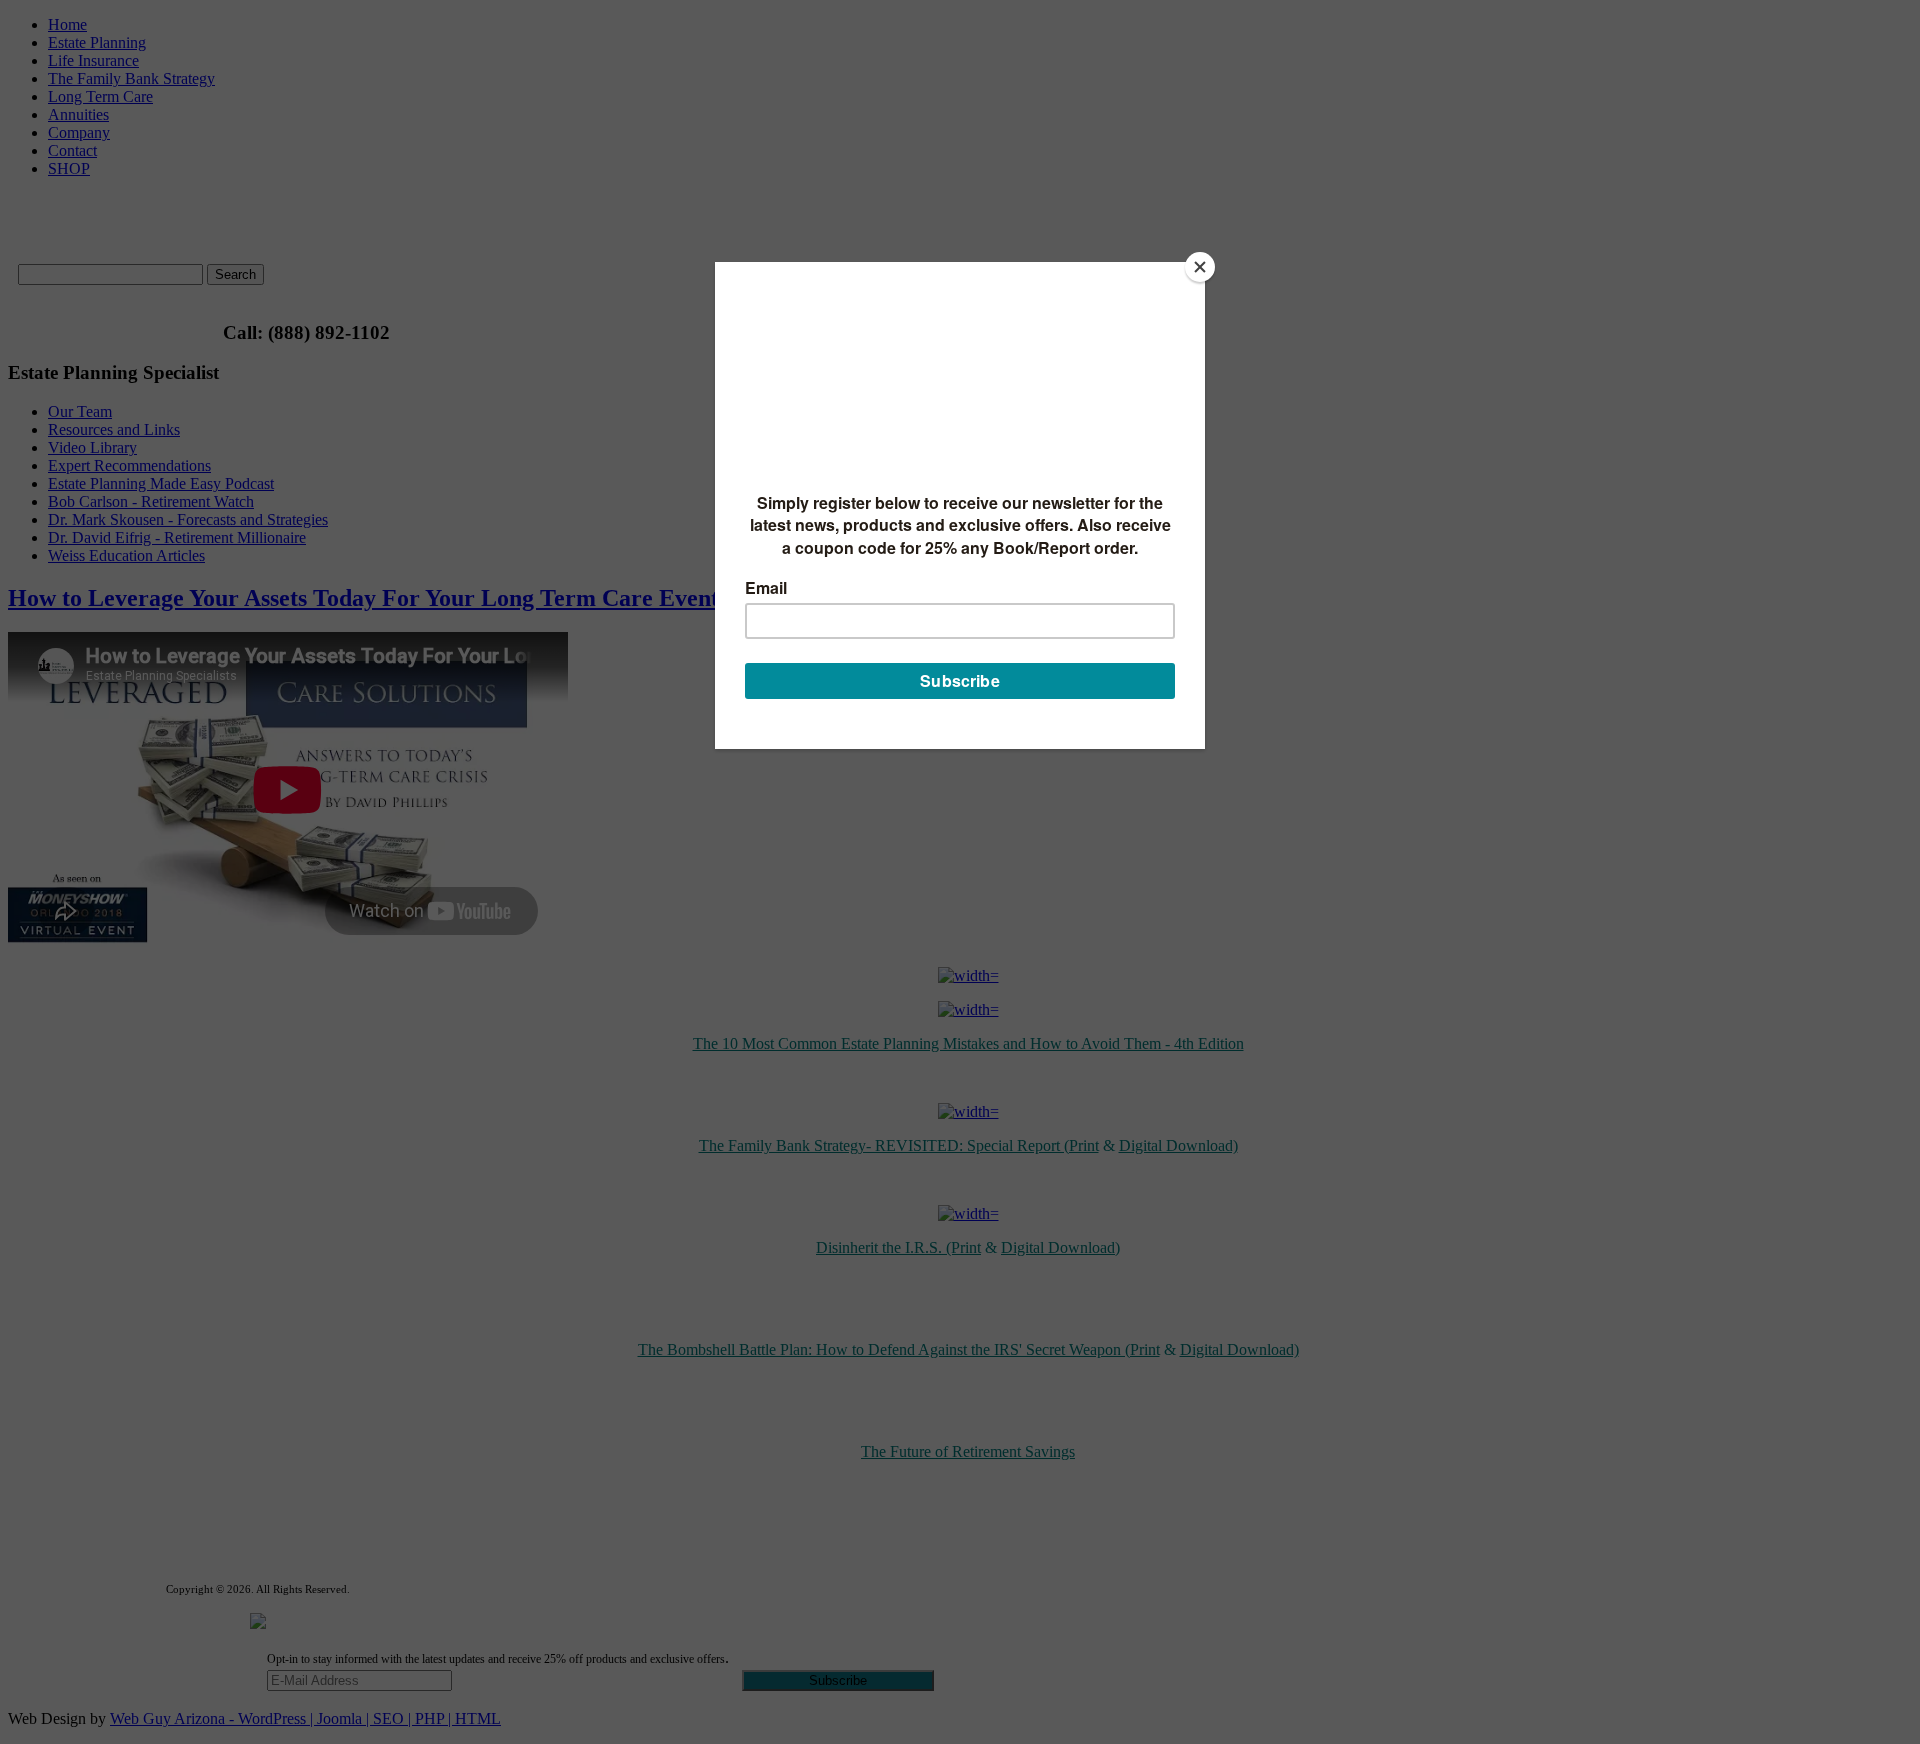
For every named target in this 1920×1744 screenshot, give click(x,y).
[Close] (1200, 267)
